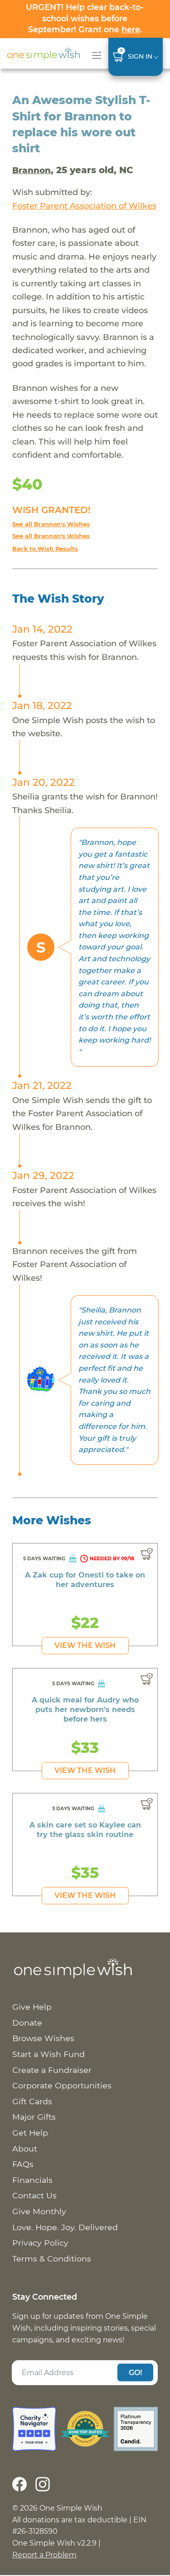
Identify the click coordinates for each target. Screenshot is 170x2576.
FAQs (23, 2164)
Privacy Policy (40, 2243)
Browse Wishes (43, 2038)
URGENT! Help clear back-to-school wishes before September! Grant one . (85, 18)
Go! (136, 2372)
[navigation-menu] (95, 55)
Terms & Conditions (52, 2259)
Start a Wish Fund (49, 2054)
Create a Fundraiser (52, 2070)
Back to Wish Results (45, 549)
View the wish (85, 1645)
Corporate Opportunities (62, 2085)
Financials (32, 2180)
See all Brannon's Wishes (51, 524)
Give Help (32, 2007)
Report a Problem (44, 2555)
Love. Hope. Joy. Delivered (65, 2227)
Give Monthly (39, 2211)
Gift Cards (32, 2101)
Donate (27, 2023)
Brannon (32, 170)
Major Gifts (34, 2117)
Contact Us (34, 2195)
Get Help (30, 2133)
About (25, 2149)
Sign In (140, 56)
